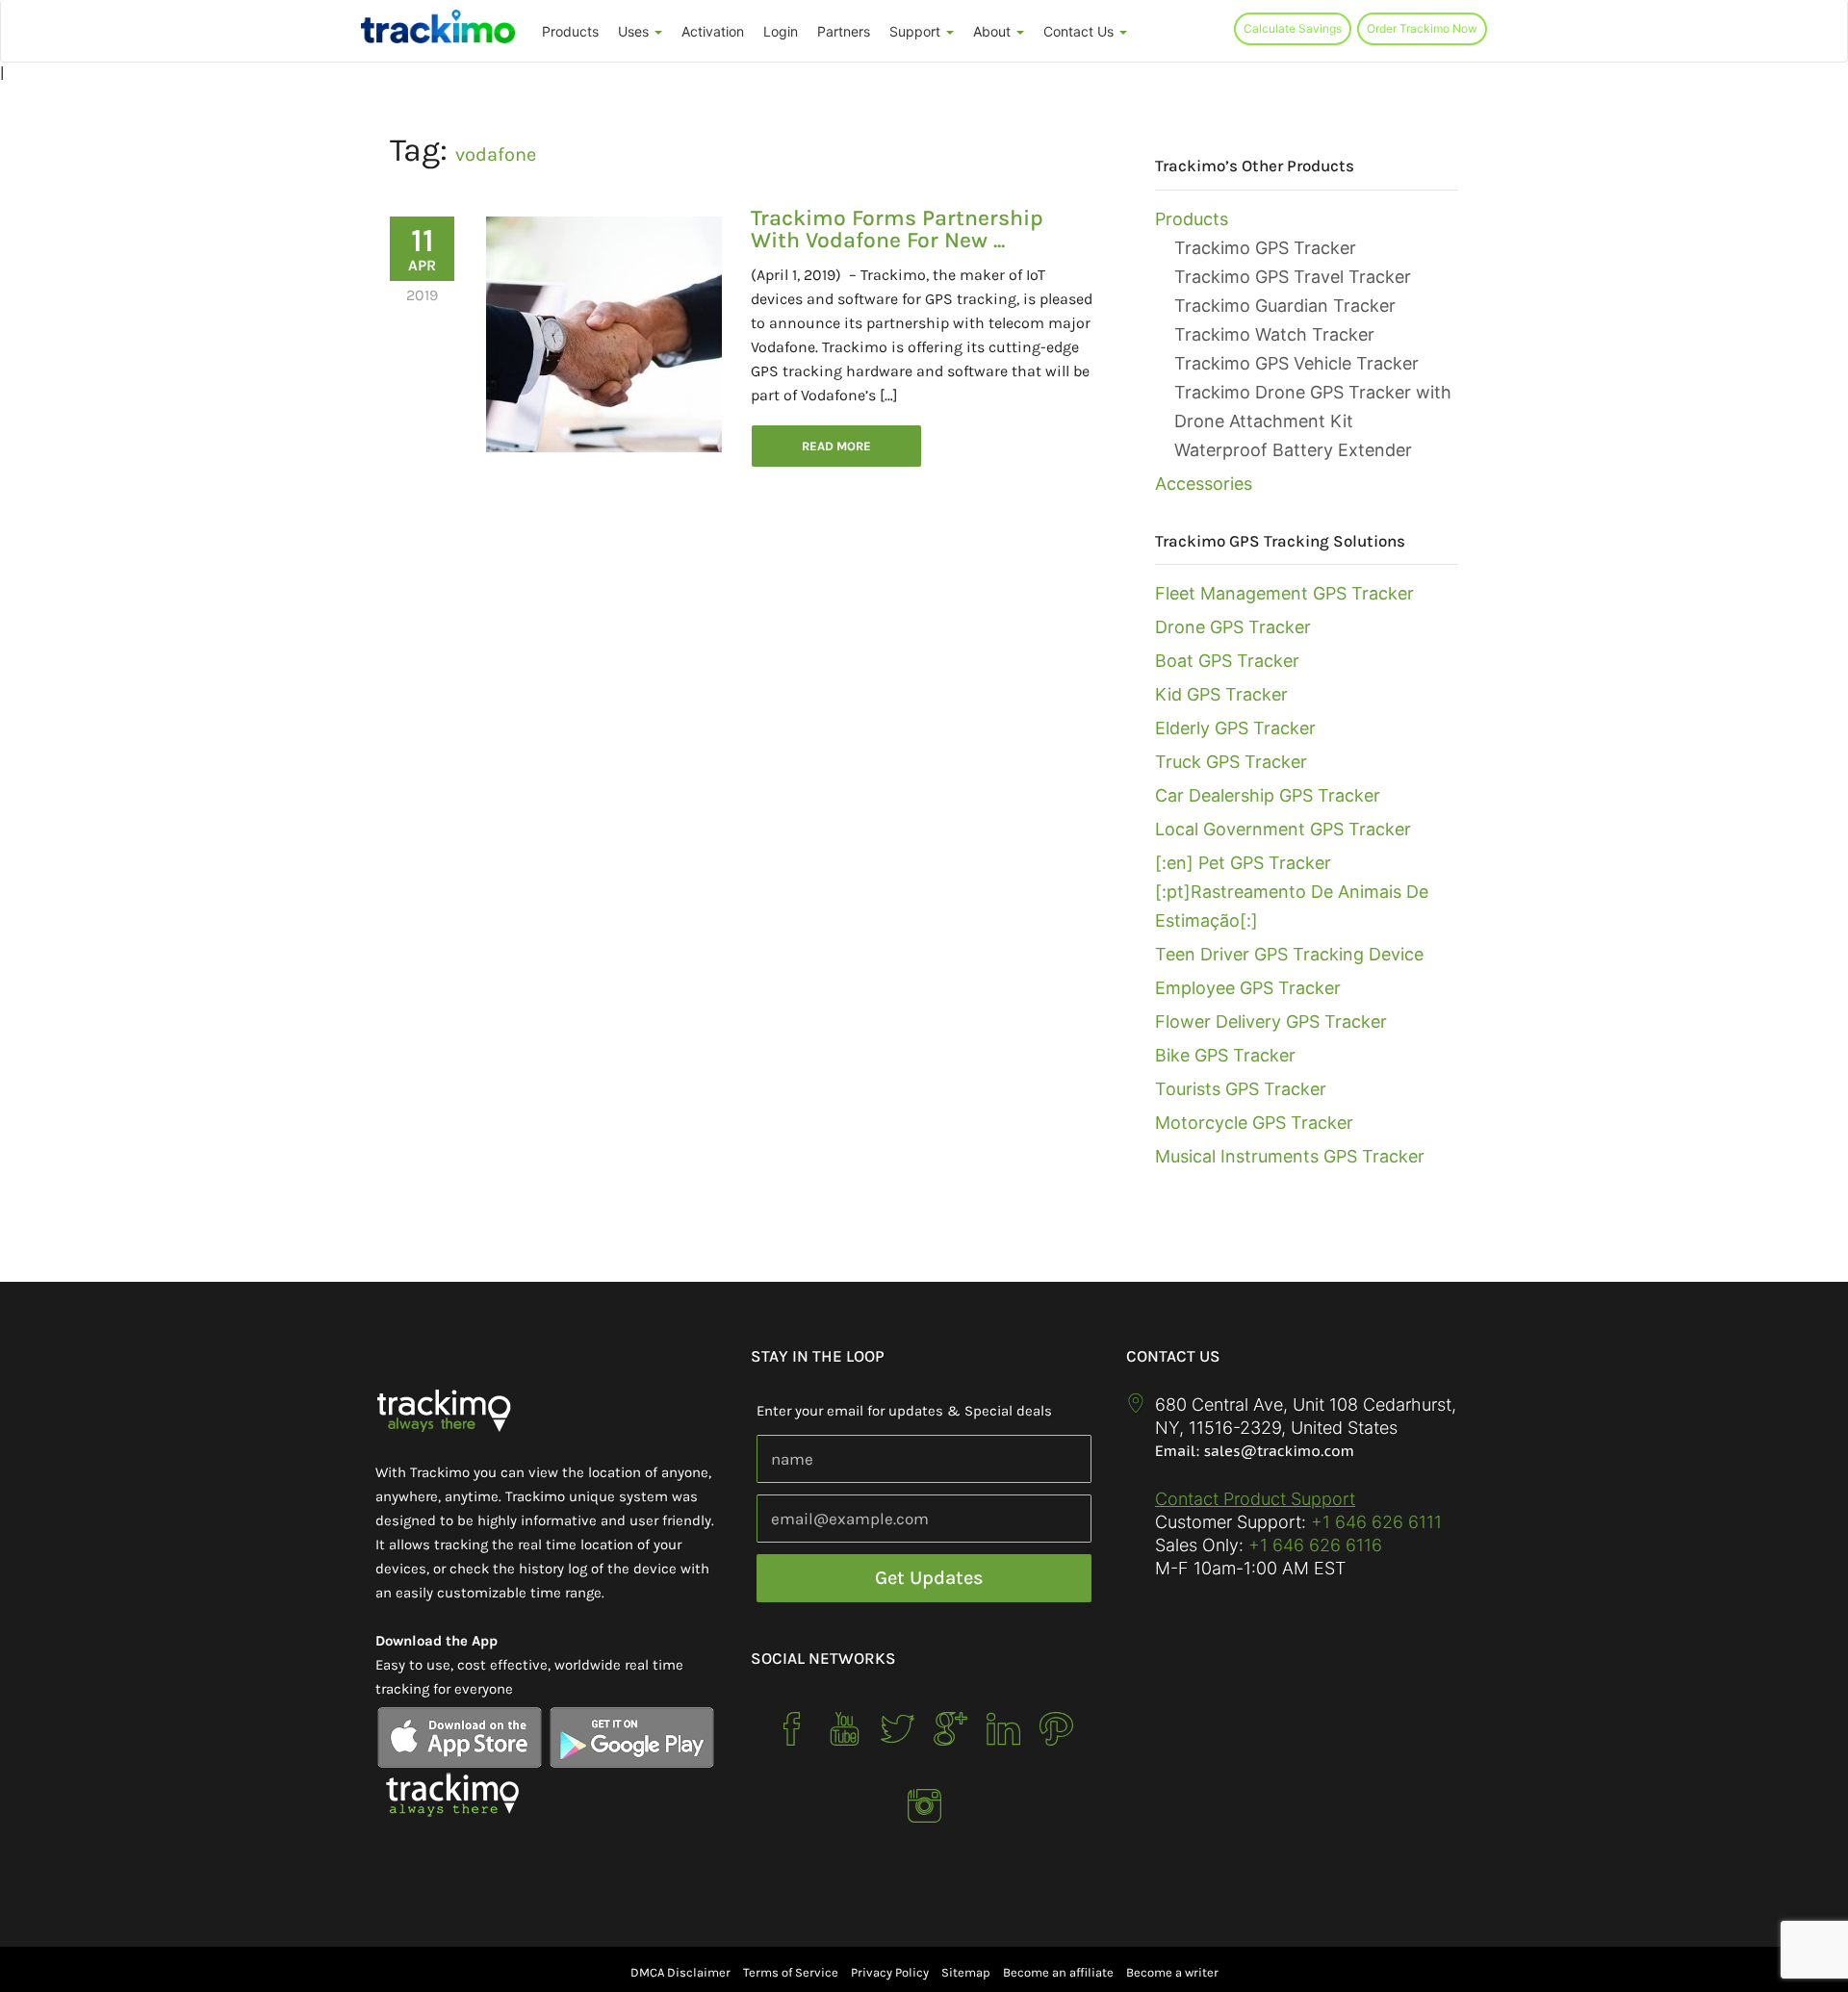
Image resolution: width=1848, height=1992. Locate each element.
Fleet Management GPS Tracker (1284, 593)
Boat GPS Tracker (1227, 661)
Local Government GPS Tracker (1283, 829)
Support (917, 31)
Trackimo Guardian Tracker (1285, 306)
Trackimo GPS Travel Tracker (1293, 277)
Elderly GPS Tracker (1235, 728)
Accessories (1204, 484)
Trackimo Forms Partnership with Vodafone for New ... (897, 229)
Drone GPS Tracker (1233, 627)
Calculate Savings (1293, 28)
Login (781, 31)
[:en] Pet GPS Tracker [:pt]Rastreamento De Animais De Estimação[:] (1292, 892)
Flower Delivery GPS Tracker (1271, 1022)
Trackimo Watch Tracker (1274, 334)
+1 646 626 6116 (1313, 1545)
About (994, 31)
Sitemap (966, 1972)
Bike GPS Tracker (1225, 1055)
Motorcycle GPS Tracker (1254, 1123)
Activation (713, 31)
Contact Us (1080, 31)
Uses (635, 31)
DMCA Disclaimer (680, 1972)
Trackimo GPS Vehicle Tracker (1296, 363)
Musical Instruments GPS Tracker (1290, 1156)
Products (570, 31)
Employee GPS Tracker (1248, 988)
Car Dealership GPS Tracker (1268, 795)
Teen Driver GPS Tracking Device (1289, 954)
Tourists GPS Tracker (1241, 1089)
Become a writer (1172, 1972)
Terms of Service (791, 1972)
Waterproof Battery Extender (1293, 450)
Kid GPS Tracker (1221, 694)
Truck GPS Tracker (1231, 762)
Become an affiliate (1058, 1972)
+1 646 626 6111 (1376, 1522)
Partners (844, 31)
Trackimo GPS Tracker (1265, 248)
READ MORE (836, 446)
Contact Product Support (1255, 1499)
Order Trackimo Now (1422, 28)
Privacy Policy (890, 1972)
